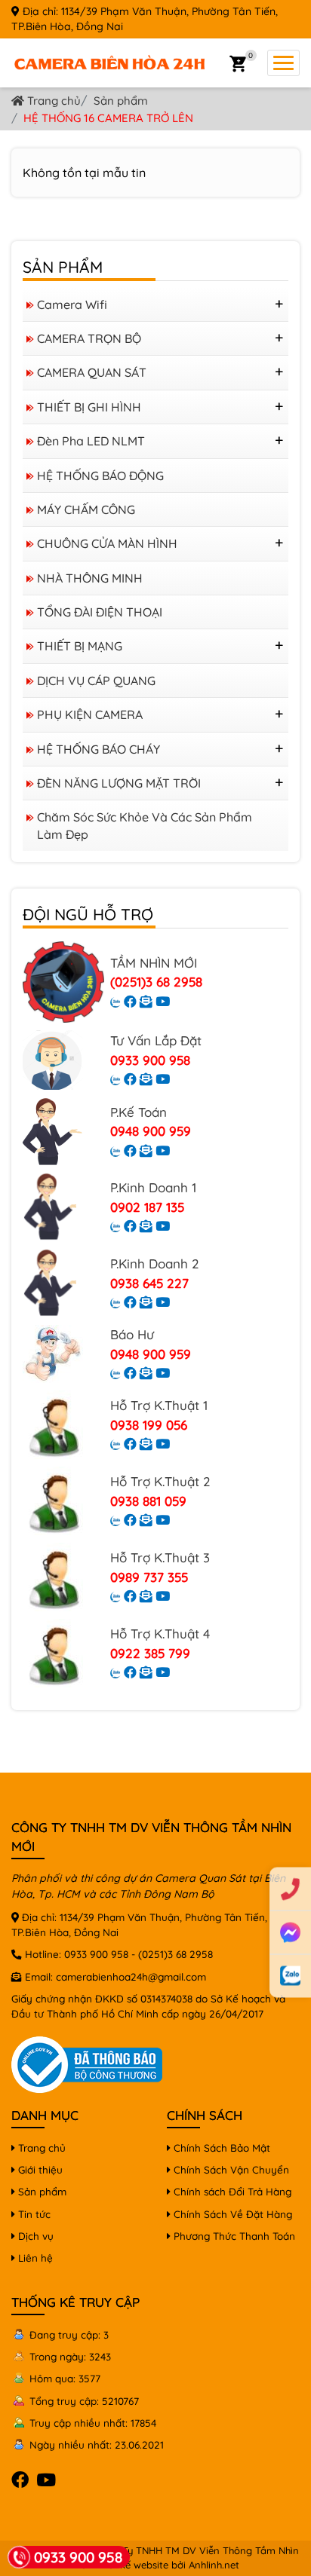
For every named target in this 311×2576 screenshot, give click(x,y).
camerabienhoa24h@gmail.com (131, 1976)
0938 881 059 (148, 1501)
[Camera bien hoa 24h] (109, 62)
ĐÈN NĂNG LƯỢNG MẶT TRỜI (119, 783)
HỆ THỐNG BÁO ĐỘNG (100, 476)
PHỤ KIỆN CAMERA (90, 714)
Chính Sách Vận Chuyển (230, 2169)
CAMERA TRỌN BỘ (89, 338)
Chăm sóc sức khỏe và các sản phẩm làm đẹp (145, 825)
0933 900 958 (150, 1060)
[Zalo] (115, 1001)
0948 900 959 (151, 1131)
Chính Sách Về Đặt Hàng (231, 2214)
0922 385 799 (150, 1653)
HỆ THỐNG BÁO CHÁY (99, 749)
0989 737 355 (149, 1577)
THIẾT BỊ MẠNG (80, 646)
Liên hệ (34, 2258)
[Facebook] (130, 1001)
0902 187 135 (147, 1207)
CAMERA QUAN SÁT (92, 372)
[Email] (146, 1001)
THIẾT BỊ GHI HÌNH (89, 407)
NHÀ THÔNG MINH (90, 578)
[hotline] (290, 1889)
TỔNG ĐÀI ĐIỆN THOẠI (100, 612)
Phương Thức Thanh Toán (233, 2236)
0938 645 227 (149, 1283)
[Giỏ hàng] (238, 63)
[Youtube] (163, 1001)
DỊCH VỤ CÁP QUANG (96, 681)
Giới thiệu (39, 2169)
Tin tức (33, 2214)
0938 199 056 (149, 1425)
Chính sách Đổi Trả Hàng (231, 2191)
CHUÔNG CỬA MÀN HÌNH (107, 543)
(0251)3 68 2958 (156, 982)
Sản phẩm (121, 101)
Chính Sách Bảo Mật (220, 2148)
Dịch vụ (34, 2236)
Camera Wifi (72, 304)
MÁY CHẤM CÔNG (86, 509)
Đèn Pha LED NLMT (91, 441)
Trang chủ (52, 101)
